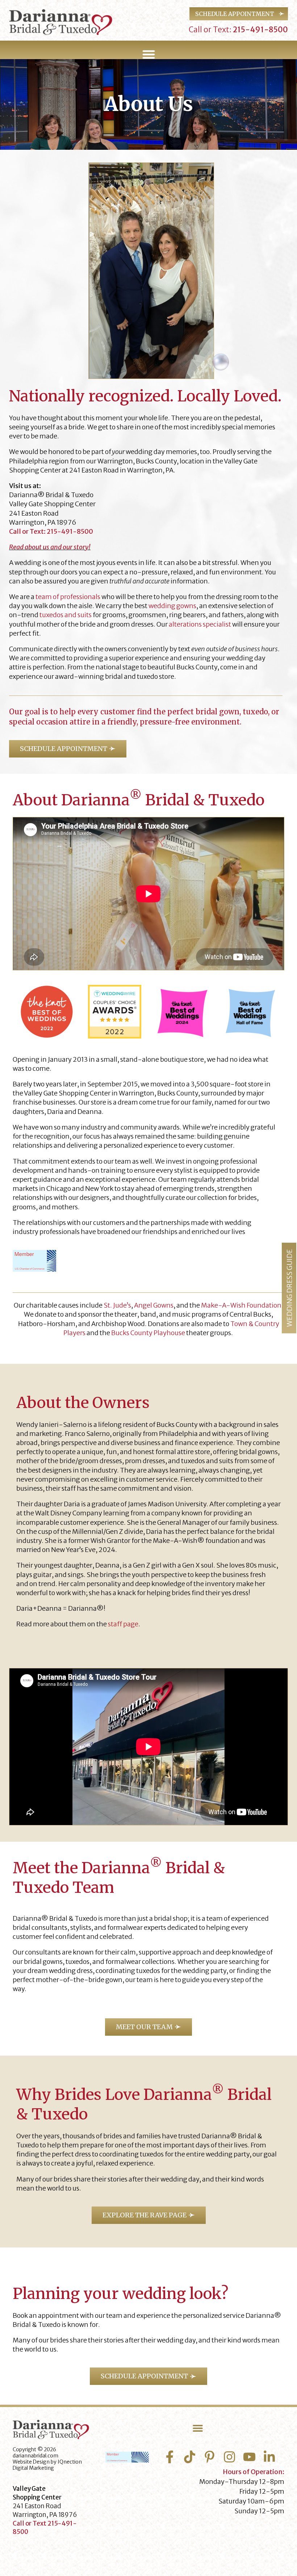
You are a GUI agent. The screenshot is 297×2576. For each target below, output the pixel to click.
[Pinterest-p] (210, 2457)
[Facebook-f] (170, 2457)
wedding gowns (172, 606)
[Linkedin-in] (269, 2457)
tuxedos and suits (66, 615)
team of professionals (68, 597)
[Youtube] (249, 2457)
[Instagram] (229, 2457)
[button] (148, 54)
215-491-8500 (260, 30)
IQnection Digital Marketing (47, 2465)
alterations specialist (200, 624)
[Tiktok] (190, 2457)
